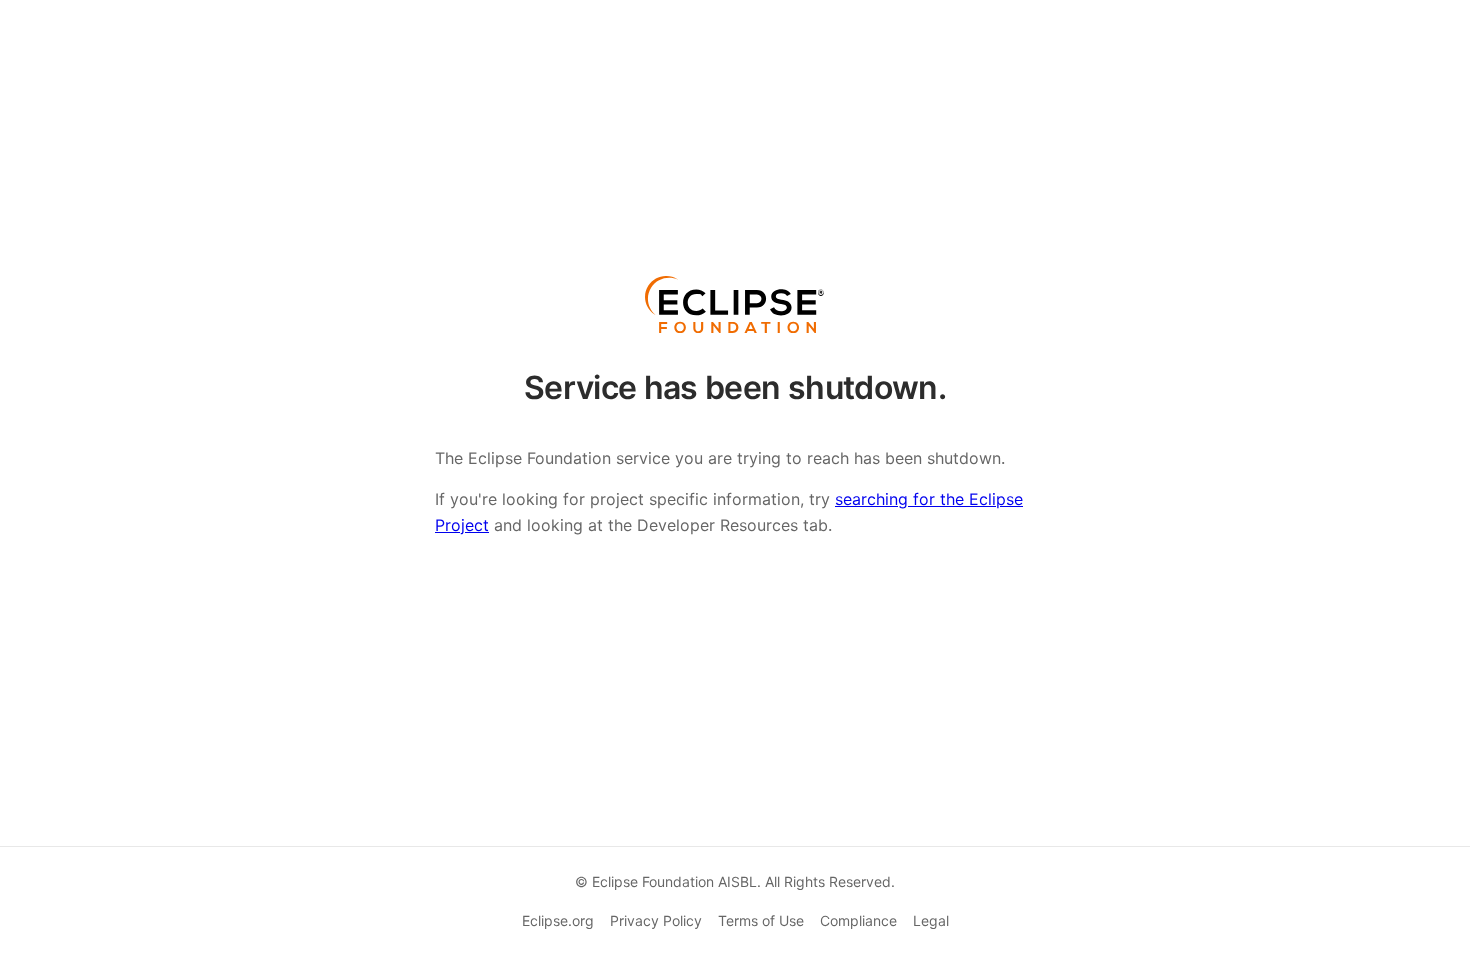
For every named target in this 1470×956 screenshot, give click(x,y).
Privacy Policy (656, 920)
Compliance (858, 920)
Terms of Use (761, 920)
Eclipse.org (558, 920)
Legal (931, 920)
